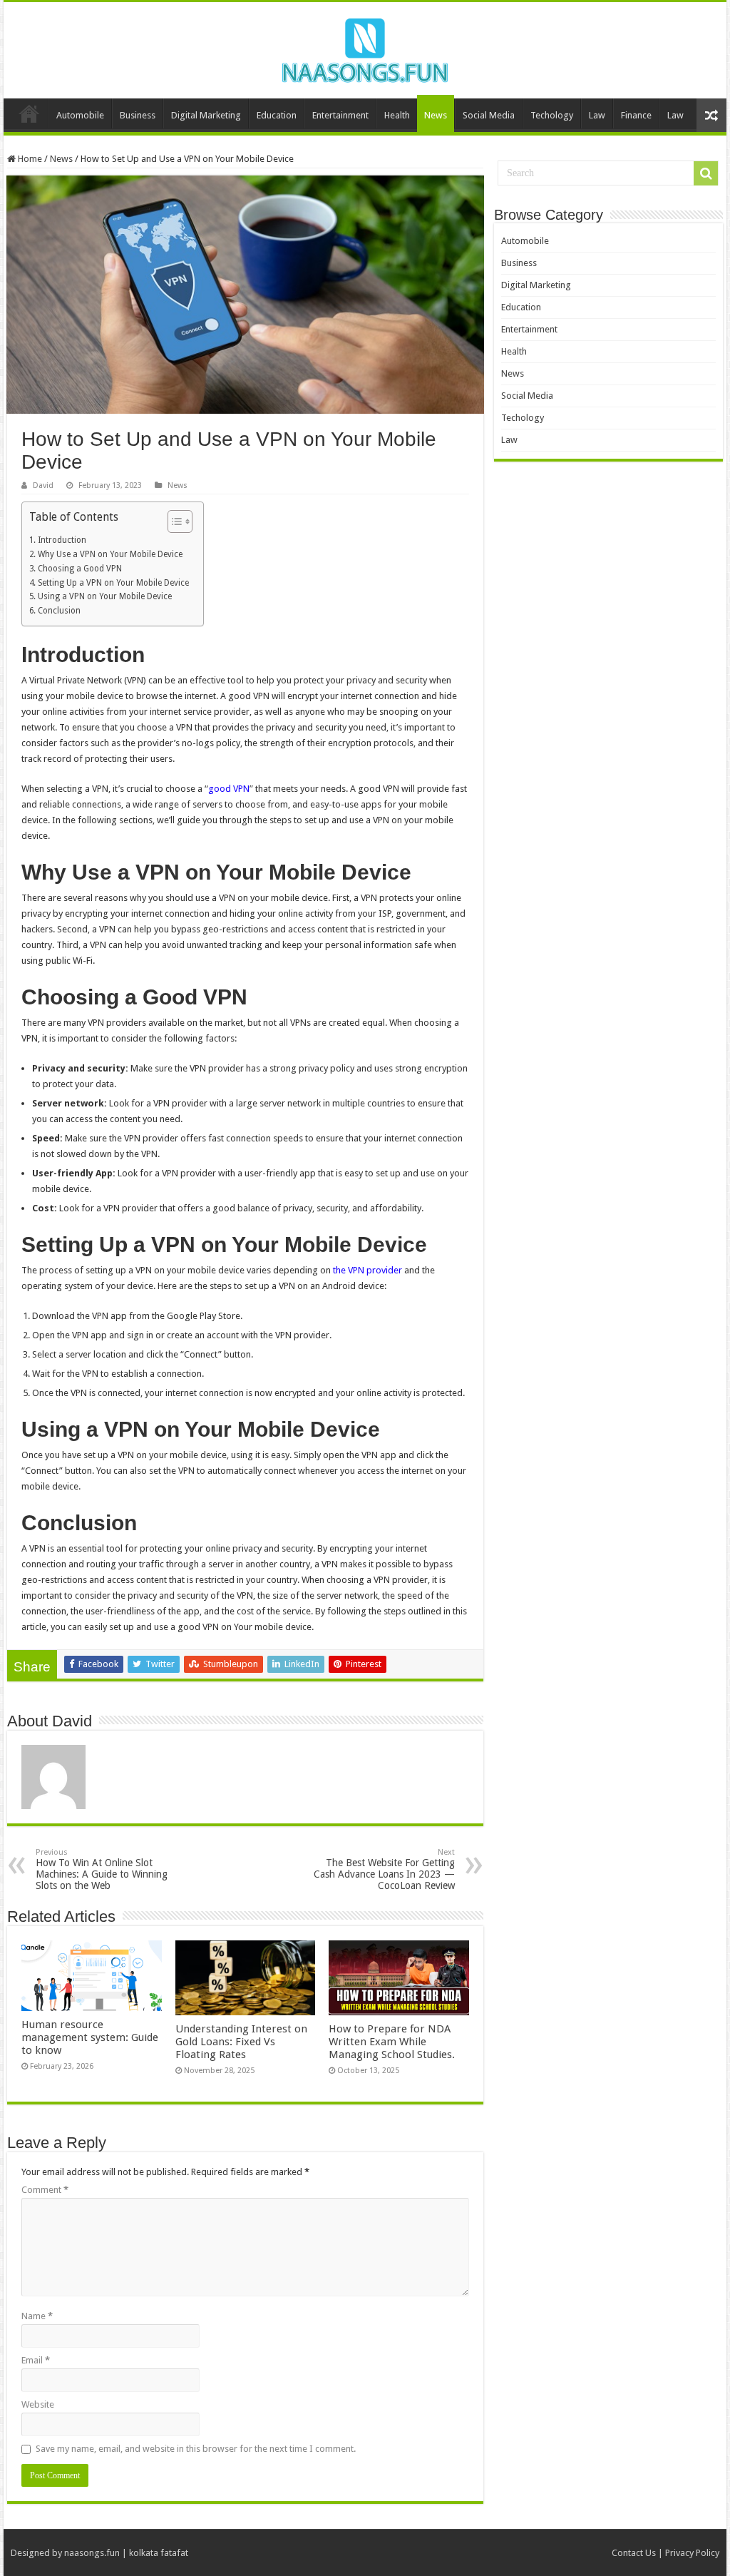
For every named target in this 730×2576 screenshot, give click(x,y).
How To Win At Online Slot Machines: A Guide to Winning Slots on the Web (102, 1869)
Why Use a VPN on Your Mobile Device (110, 554)
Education (277, 115)
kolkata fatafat (159, 2553)
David (43, 485)
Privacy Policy (692, 2553)
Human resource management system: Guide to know (90, 2037)
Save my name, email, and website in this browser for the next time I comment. (196, 2449)
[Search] (706, 173)
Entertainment (340, 115)
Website (38, 2404)
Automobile (80, 115)
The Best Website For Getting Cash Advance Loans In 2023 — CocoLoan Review (384, 1869)
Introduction (62, 540)
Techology (552, 115)
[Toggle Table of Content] (173, 521)
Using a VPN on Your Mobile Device (104, 596)
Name (37, 2316)
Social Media (489, 115)
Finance (636, 115)
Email (36, 2360)
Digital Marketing (206, 115)
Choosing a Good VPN (79, 569)
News (436, 115)
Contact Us (634, 2553)
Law (597, 115)
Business (138, 115)
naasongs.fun (92, 2553)
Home (29, 113)
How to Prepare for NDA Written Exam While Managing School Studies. (392, 2042)
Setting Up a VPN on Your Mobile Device (113, 583)
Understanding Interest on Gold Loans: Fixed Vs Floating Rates (241, 2042)
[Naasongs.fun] (365, 48)
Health (397, 115)
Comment (45, 2190)
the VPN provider (367, 1270)
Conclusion (59, 611)
